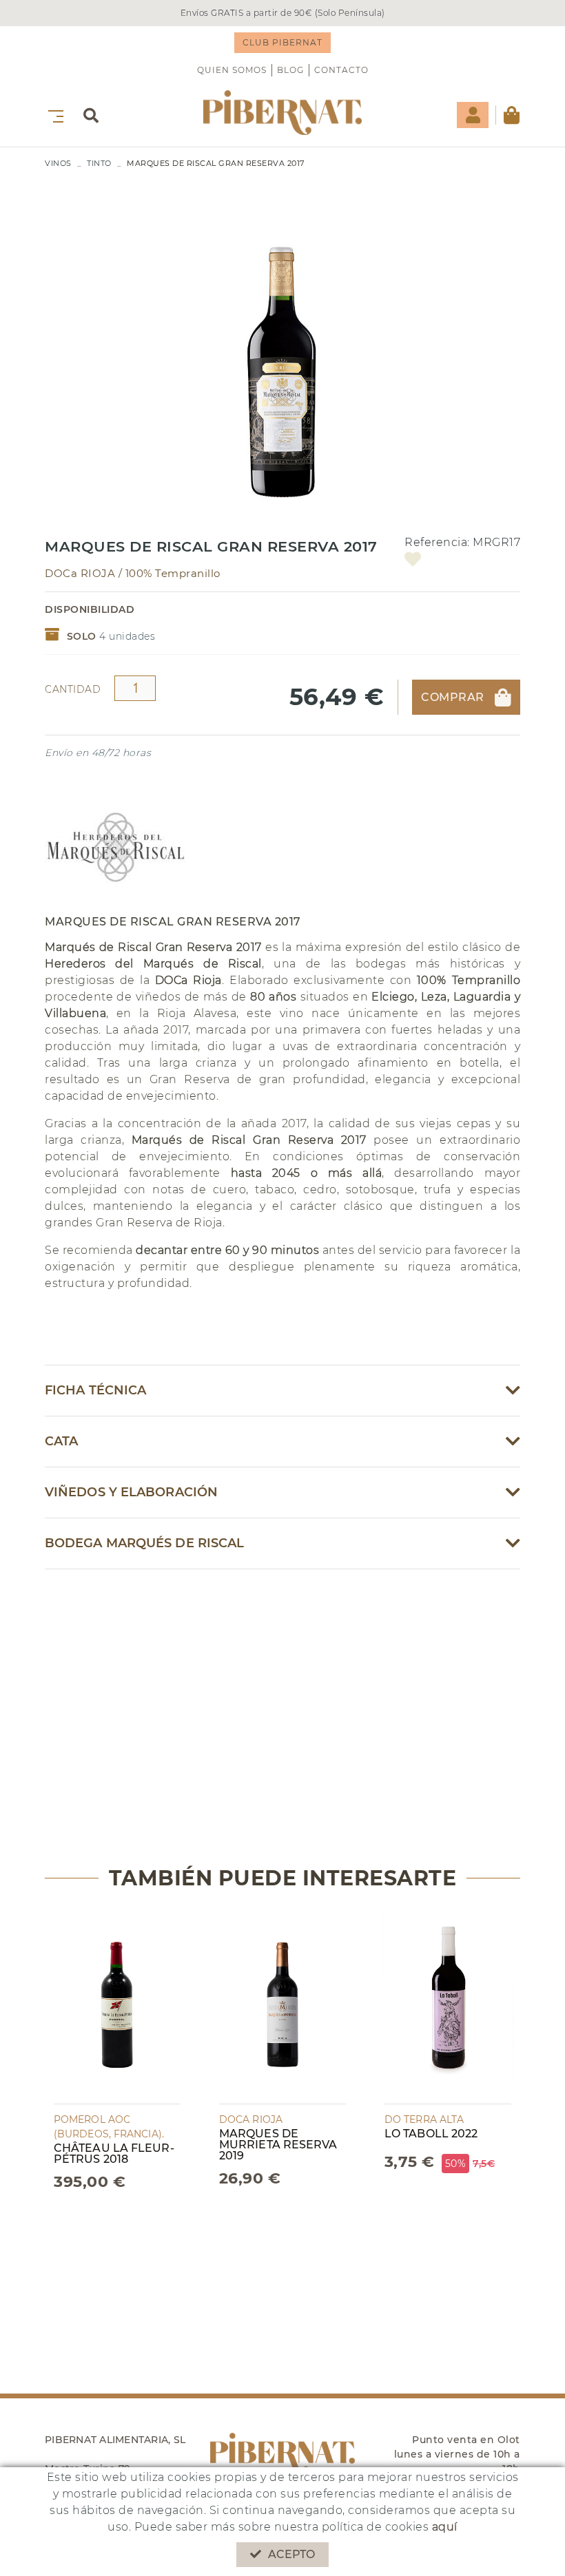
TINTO (99, 163)
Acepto (292, 2554)
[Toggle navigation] (53, 115)
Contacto (341, 70)
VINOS (58, 163)
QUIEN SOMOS (232, 70)
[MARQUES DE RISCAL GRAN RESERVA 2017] (282, 352)
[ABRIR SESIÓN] (473, 115)
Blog (290, 70)
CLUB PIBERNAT (282, 42)
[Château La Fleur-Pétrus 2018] (117, 2006)
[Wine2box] (282, 113)
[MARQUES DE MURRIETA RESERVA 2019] (282, 2006)
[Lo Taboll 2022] (448, 2006)
